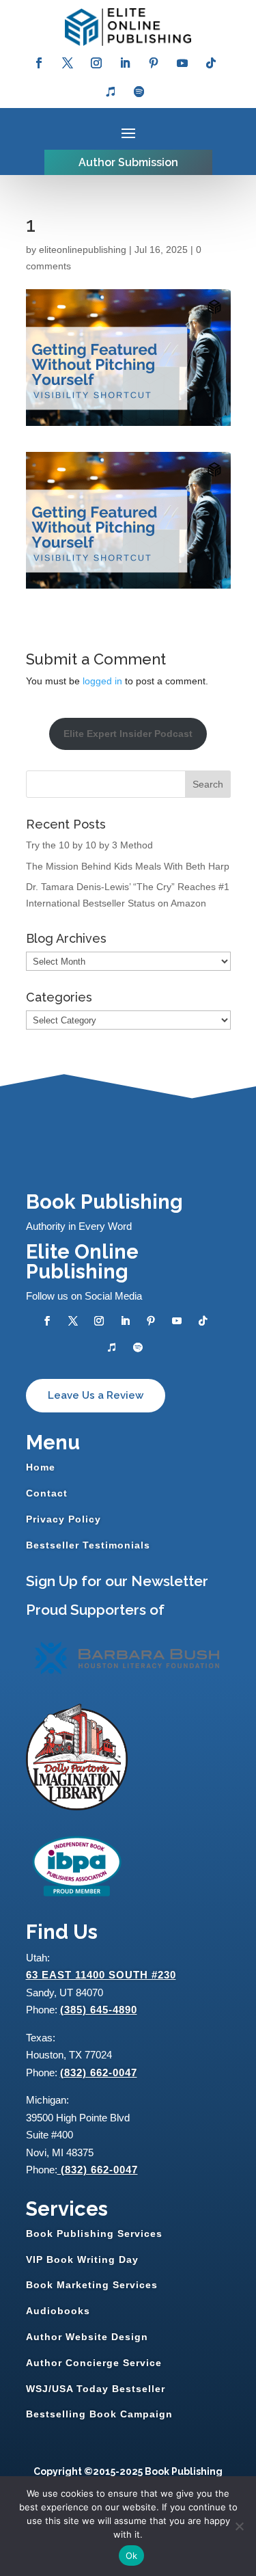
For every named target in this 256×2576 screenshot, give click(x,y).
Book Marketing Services (92, 2285)
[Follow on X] (68, 63)
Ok (132, 2555)
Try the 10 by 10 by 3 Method (89, 845)
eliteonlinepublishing (83, 250)
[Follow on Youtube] (182, 63)
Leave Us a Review (96, 1395)
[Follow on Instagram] (96, 63)
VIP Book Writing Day (82, 2259)
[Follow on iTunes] (111, 92)
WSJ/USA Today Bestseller (96, 2389)
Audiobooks (58, 2311)
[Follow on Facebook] (39, 63)
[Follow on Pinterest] (154, 63)
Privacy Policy (63, 1519)
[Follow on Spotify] (139, 92)
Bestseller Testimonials (88, 1545)
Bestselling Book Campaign (99, 2414)
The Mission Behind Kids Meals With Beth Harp (128, 866)
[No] (239, 2526)
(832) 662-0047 (99, 2072)
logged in (102, 681)
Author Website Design (87, 2337)
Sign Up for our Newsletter (117, 1581)
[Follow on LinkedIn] (125, 63)
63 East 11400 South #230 (101, 1975)
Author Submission (128, 162)
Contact (47, 1493)
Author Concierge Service (94, 2363)
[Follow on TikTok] (211, 63)
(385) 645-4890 (99, 2010)
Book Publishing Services (94, 2233)
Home (41, 1467)
